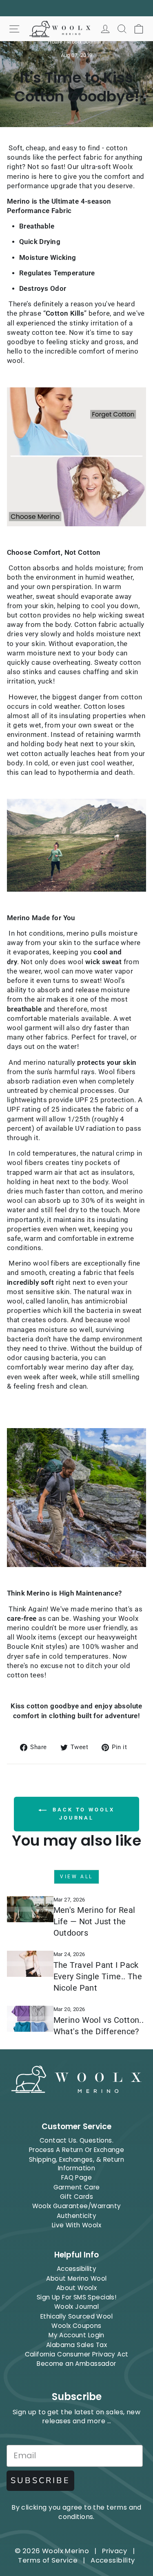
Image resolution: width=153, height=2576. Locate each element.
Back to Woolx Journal (82, 1814)
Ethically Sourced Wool (76, 2316)
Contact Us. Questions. (76, 2140)
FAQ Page (76, 2177)
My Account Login (76, 2335)
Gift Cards (76, 2197)
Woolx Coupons (76, 2326)
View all (76, 1877)
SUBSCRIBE (40, 2480)
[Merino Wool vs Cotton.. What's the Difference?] (30, 2019)
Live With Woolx (76, 2225)
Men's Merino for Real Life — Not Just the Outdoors (94, 1921)
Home (55, 42)
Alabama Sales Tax (76, 2345)
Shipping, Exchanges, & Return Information (76, 2164)
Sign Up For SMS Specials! (76, 2297)
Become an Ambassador (76, 2364)
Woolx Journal (84, 42)
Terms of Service (48, 2560)
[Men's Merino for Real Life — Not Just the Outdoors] (30, 1909)
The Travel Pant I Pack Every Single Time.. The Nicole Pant (98, 1976)
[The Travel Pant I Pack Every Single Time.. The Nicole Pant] (30, 1964)
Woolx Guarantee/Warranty (77, 2206)
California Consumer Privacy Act (77, 2354)
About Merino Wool (76, 2278)
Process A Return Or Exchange (77, 2150)
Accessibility (76, 2269)
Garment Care (77, 2187)
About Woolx (77, 2288)
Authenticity (76, 2216)
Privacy (114, 2551)
